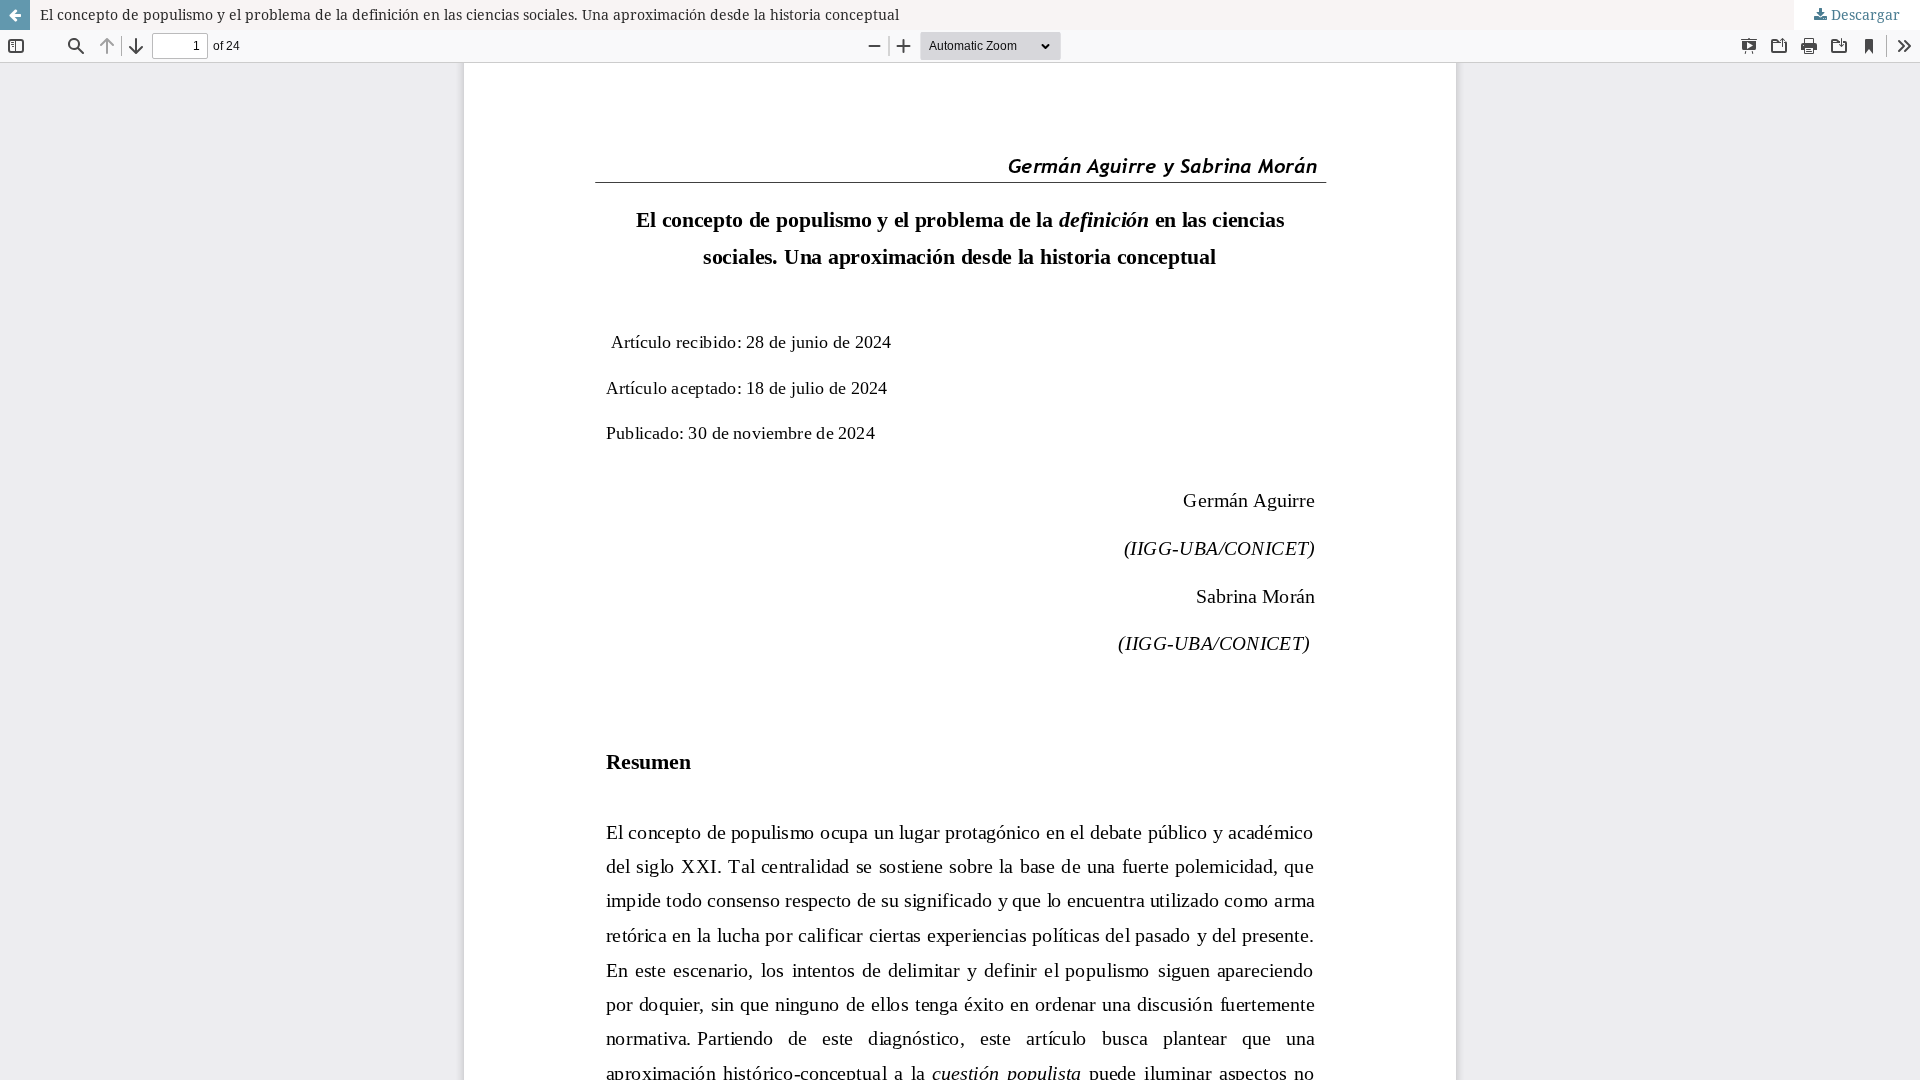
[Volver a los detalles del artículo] (15, 15)
